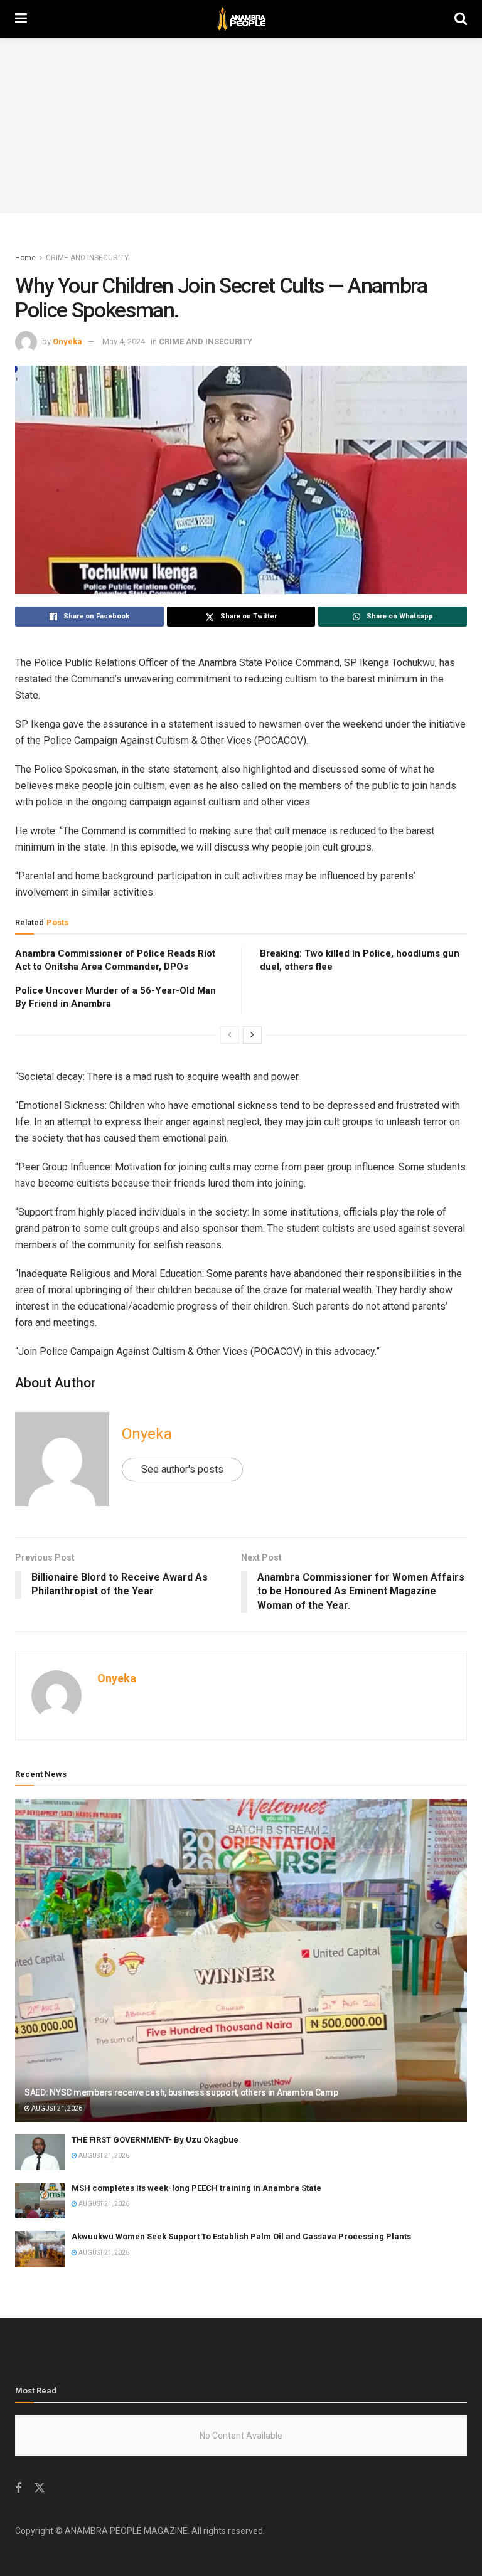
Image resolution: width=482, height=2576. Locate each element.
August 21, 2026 (56, 2108)
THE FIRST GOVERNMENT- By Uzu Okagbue (155, 2140)
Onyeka (67, 342)
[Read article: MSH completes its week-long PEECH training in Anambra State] (40, 2201)
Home (25, 258)
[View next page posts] (252, 1035)
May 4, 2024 (124, 342)
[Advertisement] (241, 125)
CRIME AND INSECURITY (87, 258)
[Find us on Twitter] (40, 2488)
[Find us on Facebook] (18, 2489)
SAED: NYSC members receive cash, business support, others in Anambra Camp (181, 2092)
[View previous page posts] (230, 1035)
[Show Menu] (21, 19)
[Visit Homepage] (241, 19)
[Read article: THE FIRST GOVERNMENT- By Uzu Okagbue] (40, 2152)
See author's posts (182, 1469)
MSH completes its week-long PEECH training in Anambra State (196, 2188)
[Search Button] (461, 19)
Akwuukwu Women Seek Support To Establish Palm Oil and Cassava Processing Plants (241, 2236)
